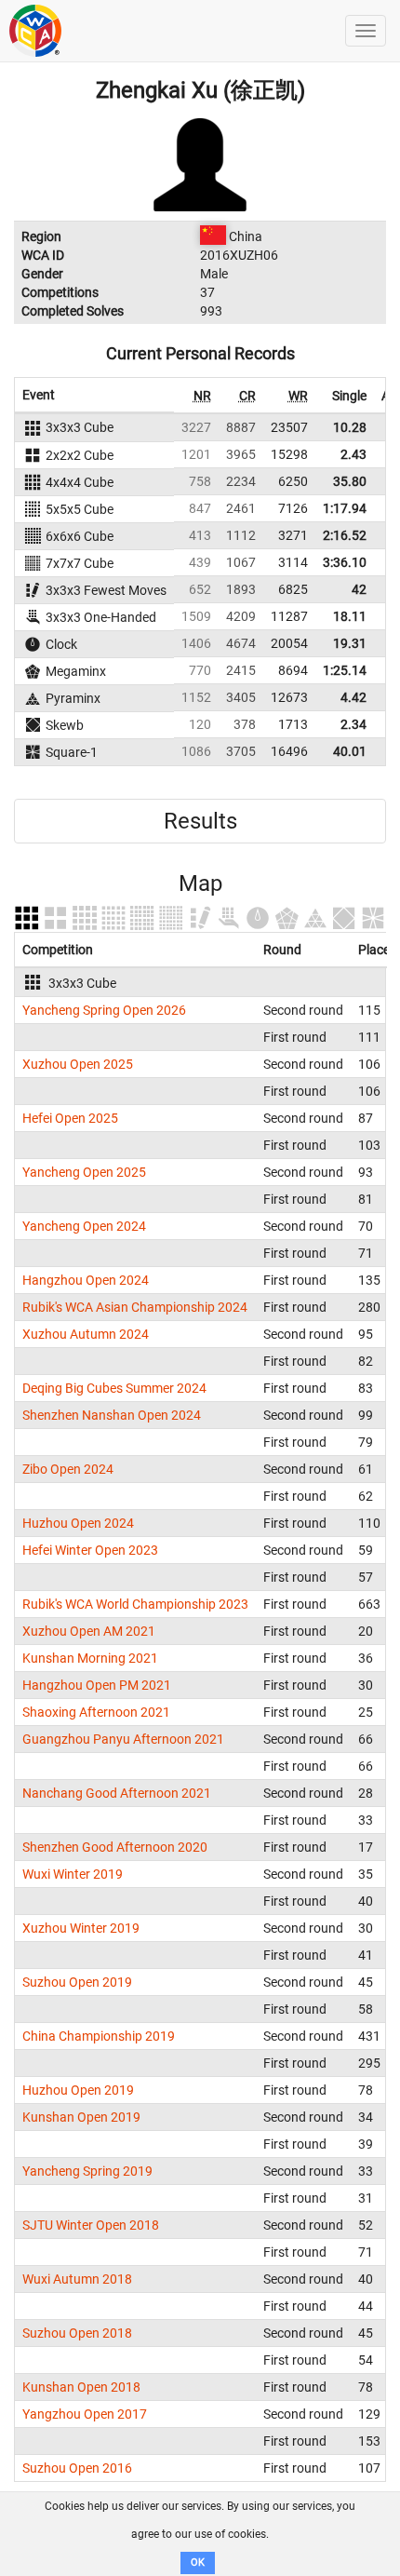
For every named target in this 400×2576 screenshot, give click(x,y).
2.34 (353, 724)
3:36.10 (345, 562)
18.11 (350, 616)
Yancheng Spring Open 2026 (104, 1010)
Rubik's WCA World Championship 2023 (135, 1604)
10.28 (350, 427)
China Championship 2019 (99, 2036)
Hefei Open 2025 (70, 1118)
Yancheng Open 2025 (84, 1172)
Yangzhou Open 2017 (85, 2414)
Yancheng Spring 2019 (87, 2171)
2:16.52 (345, 535)
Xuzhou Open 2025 (78, 1064)
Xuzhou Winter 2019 (81, 1928)
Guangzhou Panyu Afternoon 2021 (123, 1739)
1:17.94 (345, 508)
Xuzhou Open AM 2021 (89, 1631)
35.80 (350, 481)
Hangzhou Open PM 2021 (97, 1685)
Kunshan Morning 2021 (90, 1658)
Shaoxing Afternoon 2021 (96, 1712)
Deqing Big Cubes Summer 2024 (114, 1388)
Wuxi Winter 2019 (73, 1874)
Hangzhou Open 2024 (86, 1280)
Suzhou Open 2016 (77, 2468)
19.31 (350, 643)
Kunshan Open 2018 (81, 2387)
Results (200, 821)
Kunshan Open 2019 (81, 2117)
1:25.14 (345, 670)
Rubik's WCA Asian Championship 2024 (135, 1307)
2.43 (353, 454)
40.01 (350, 751)
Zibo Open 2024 (68, 1469)
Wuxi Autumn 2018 (77, 2279)
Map (200, 883)
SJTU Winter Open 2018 (91, 2225)
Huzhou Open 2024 (78, 1523)
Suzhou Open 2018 (77, 2333)
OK (198, 2563)
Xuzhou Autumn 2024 (86, 1334)
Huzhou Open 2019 (78, 2090)
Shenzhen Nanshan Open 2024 (112, 1415)
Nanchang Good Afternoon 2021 (117, 1793)
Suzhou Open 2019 (77, 1982)
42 (359, 589)
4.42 (353, 697)
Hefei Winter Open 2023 (90, 1550)
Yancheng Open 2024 (84, 1226)
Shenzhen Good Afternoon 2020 (115, 1847)
